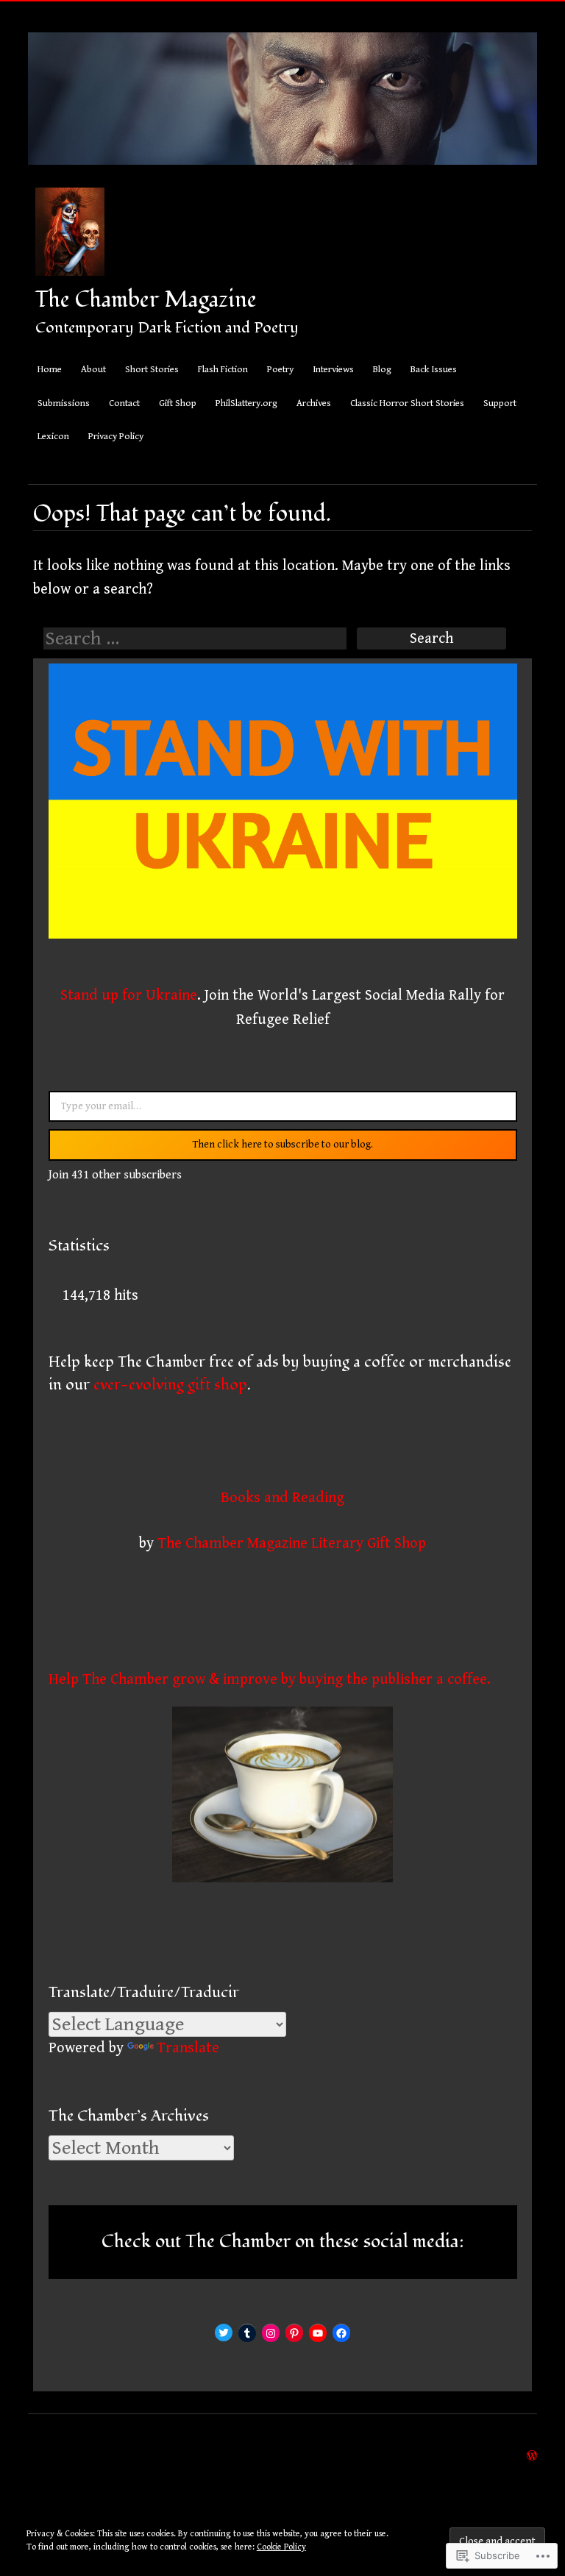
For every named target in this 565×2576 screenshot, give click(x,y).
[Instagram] (271, 2333)
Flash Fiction (223, 370)
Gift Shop (178, 403)
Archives (314, 403)
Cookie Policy (281, 2547)
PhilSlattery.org (246, 403)
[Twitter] (224, 2333)
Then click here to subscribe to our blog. (283, 1145)
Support (500, 403)
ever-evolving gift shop (170, 1385)
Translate (188, 2048)
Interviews (333, 370)
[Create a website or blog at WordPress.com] (532, 2455)
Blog (382, 370)
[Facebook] (341, 2333)
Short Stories (152, 370)
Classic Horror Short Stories (407, 403)
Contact (124, 403)
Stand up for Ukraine (129, 995)
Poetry (280, 370)
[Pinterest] (294, 2333)
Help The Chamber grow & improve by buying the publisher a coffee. (270, 1679)
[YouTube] (318, 2333)
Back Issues (434, 370)
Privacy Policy (116, 437)
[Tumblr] (247, 2333)
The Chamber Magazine (146, 300)
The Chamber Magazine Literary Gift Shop (292, 1543)
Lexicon (53, 437)
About (93, 370)
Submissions (64, 403)
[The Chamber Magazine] (282, 175)
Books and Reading (282, 1498)
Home (50, 370)
